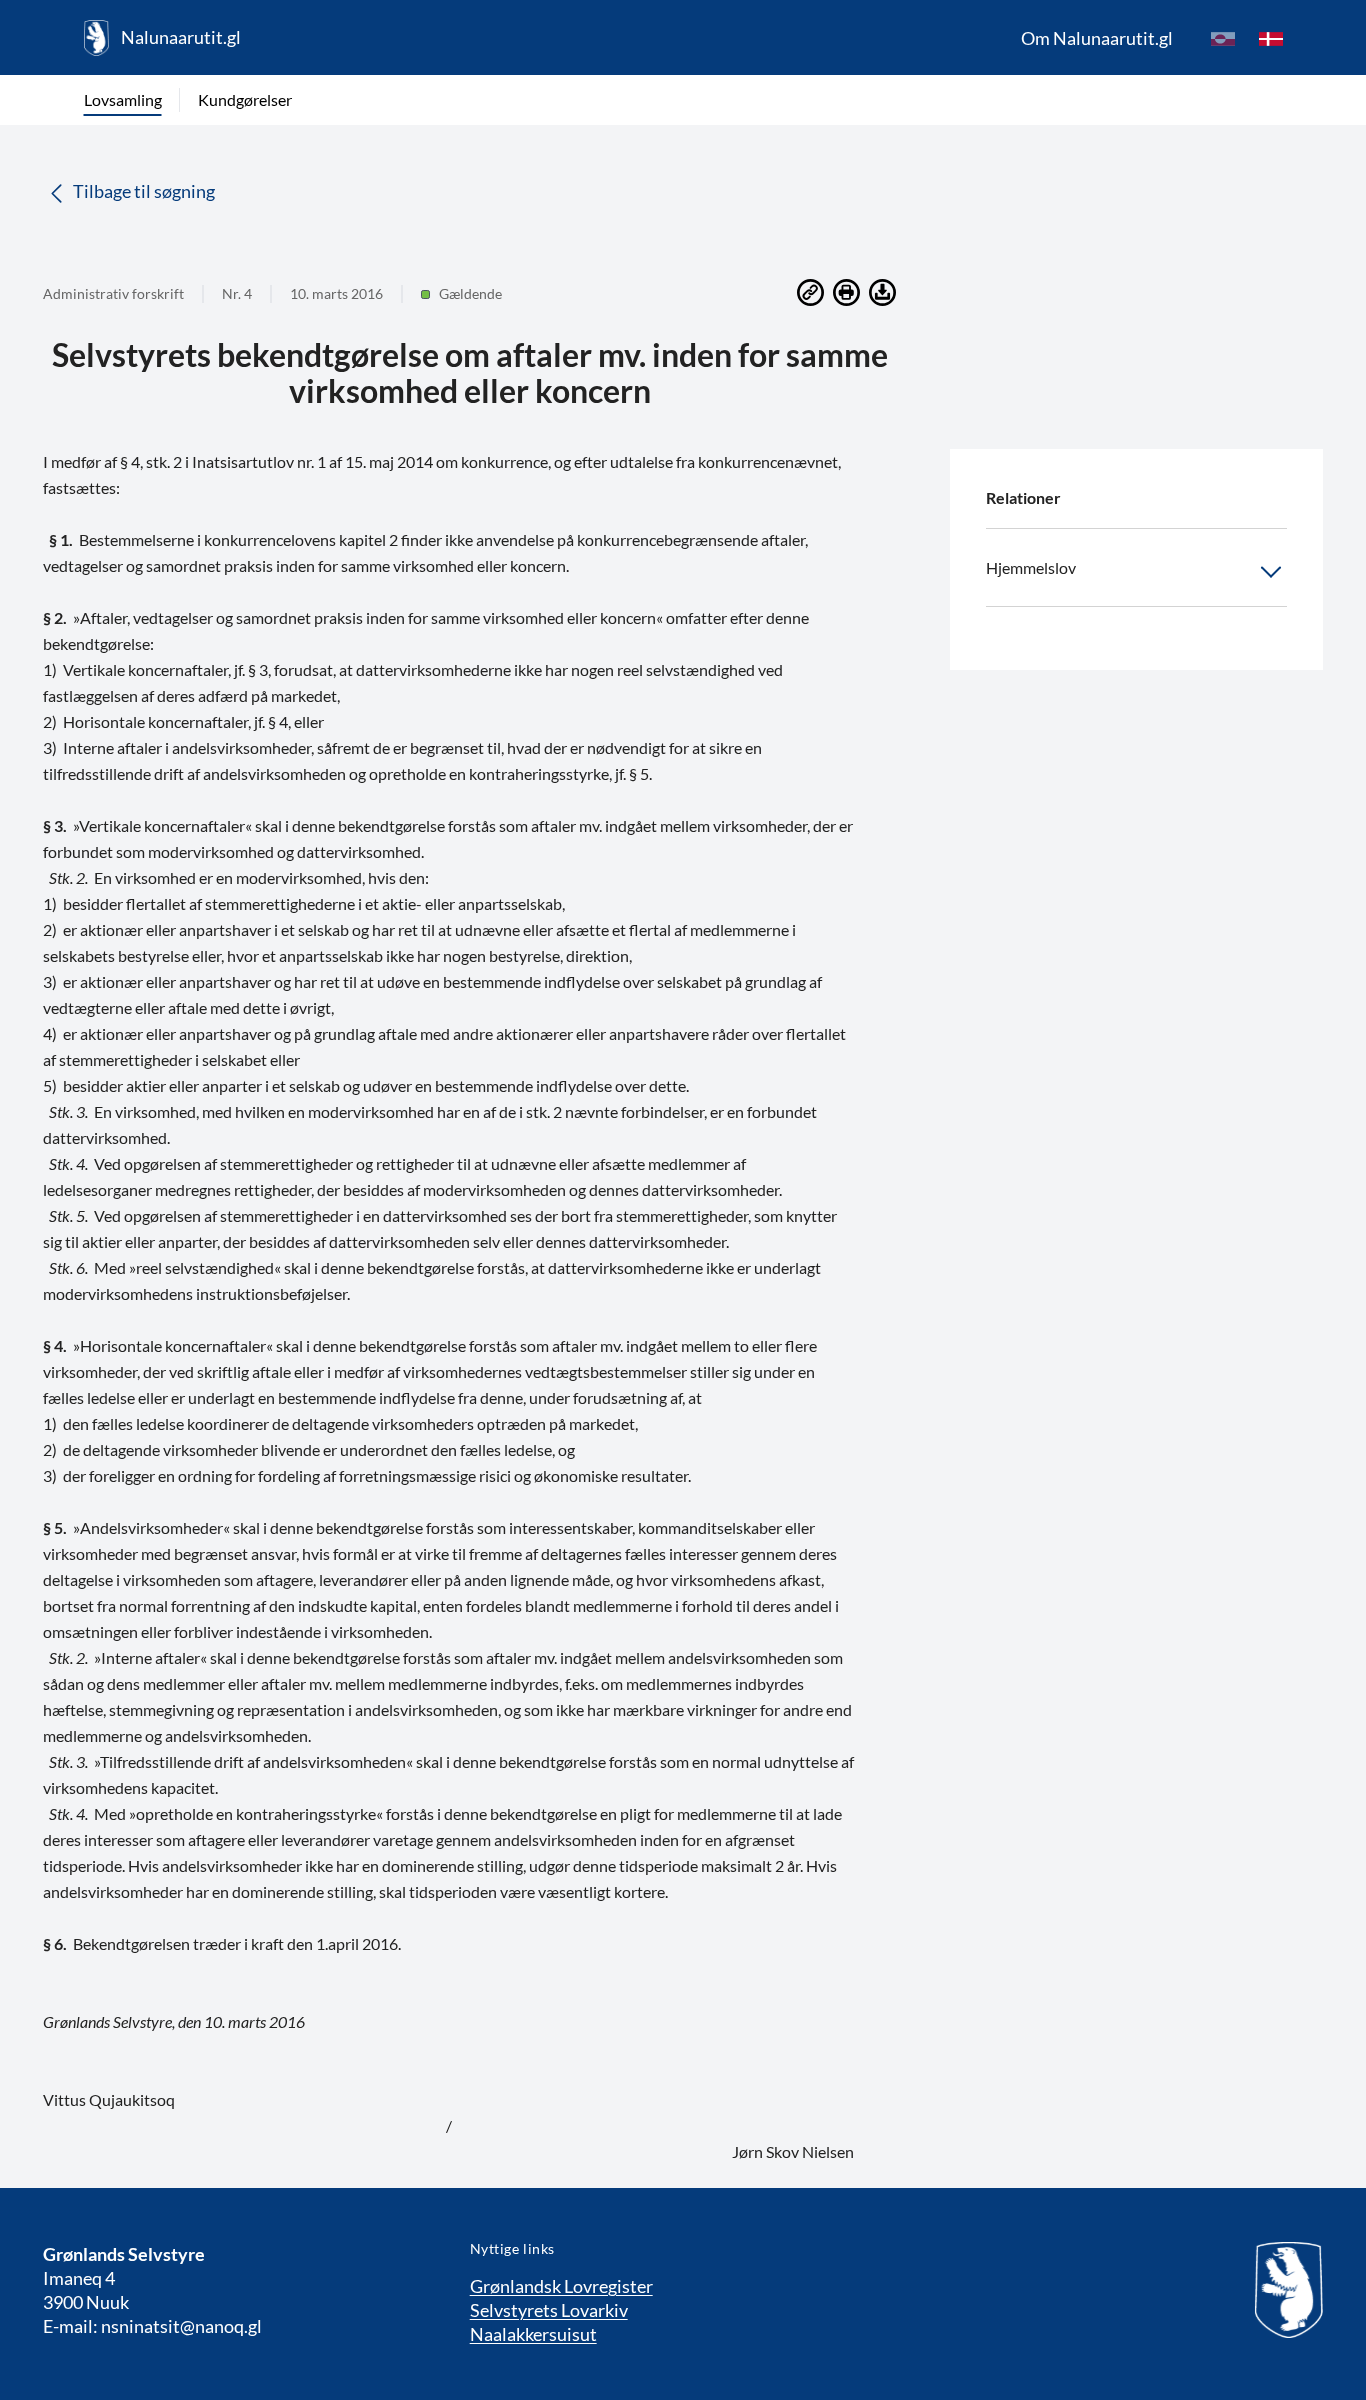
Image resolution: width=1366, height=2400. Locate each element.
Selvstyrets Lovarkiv (549, 2310)
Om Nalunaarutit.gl (1097, 38)
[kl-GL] (1223, 38)
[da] (1271, 38)
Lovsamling (123, 99)
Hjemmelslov (1031, 567)
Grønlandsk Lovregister (561, 2286)
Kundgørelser (245, 99)
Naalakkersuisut (533, 2334)
